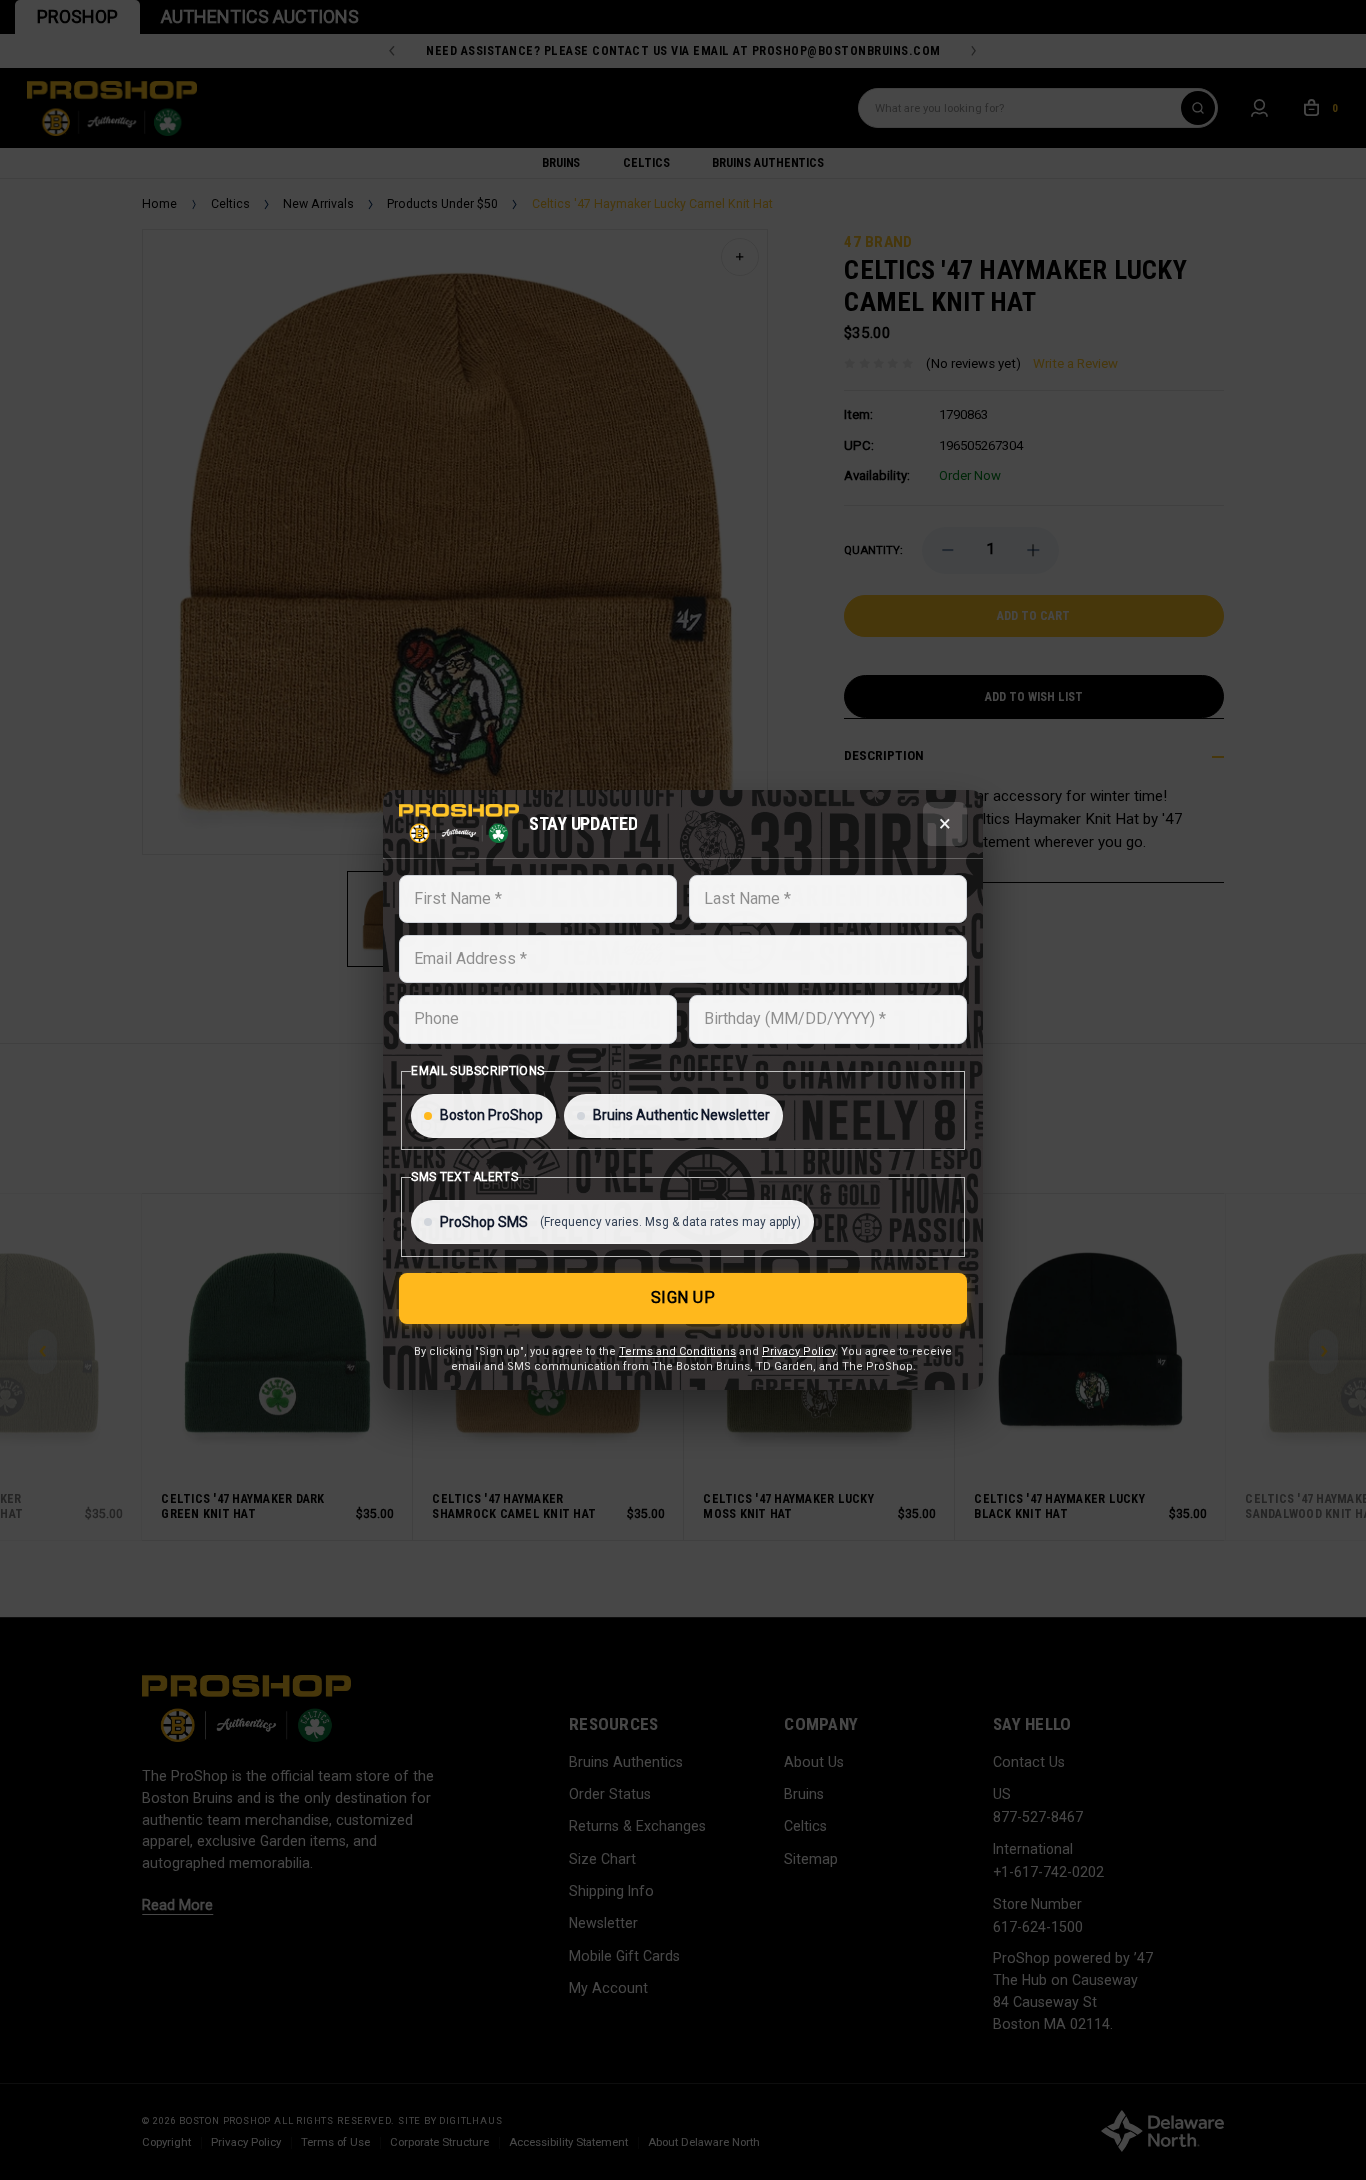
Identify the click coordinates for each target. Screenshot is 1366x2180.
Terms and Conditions (677, 1351)
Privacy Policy (798, 1351)
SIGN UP (683, 1297)
